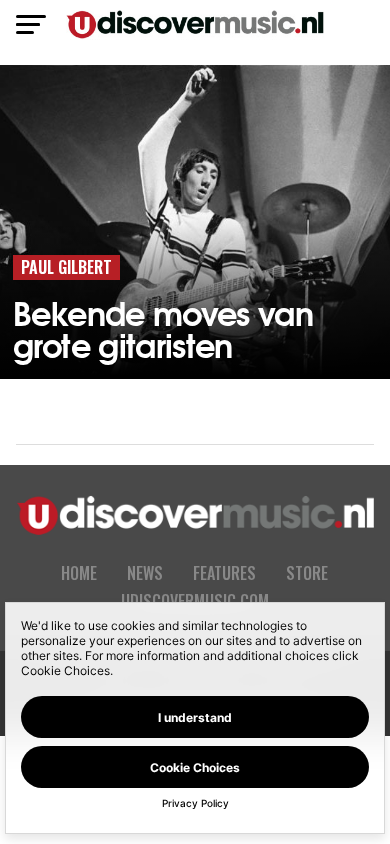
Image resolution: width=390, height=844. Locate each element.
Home (79, 573)
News (145, 573)
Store (307, 573)
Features (224, 573)
